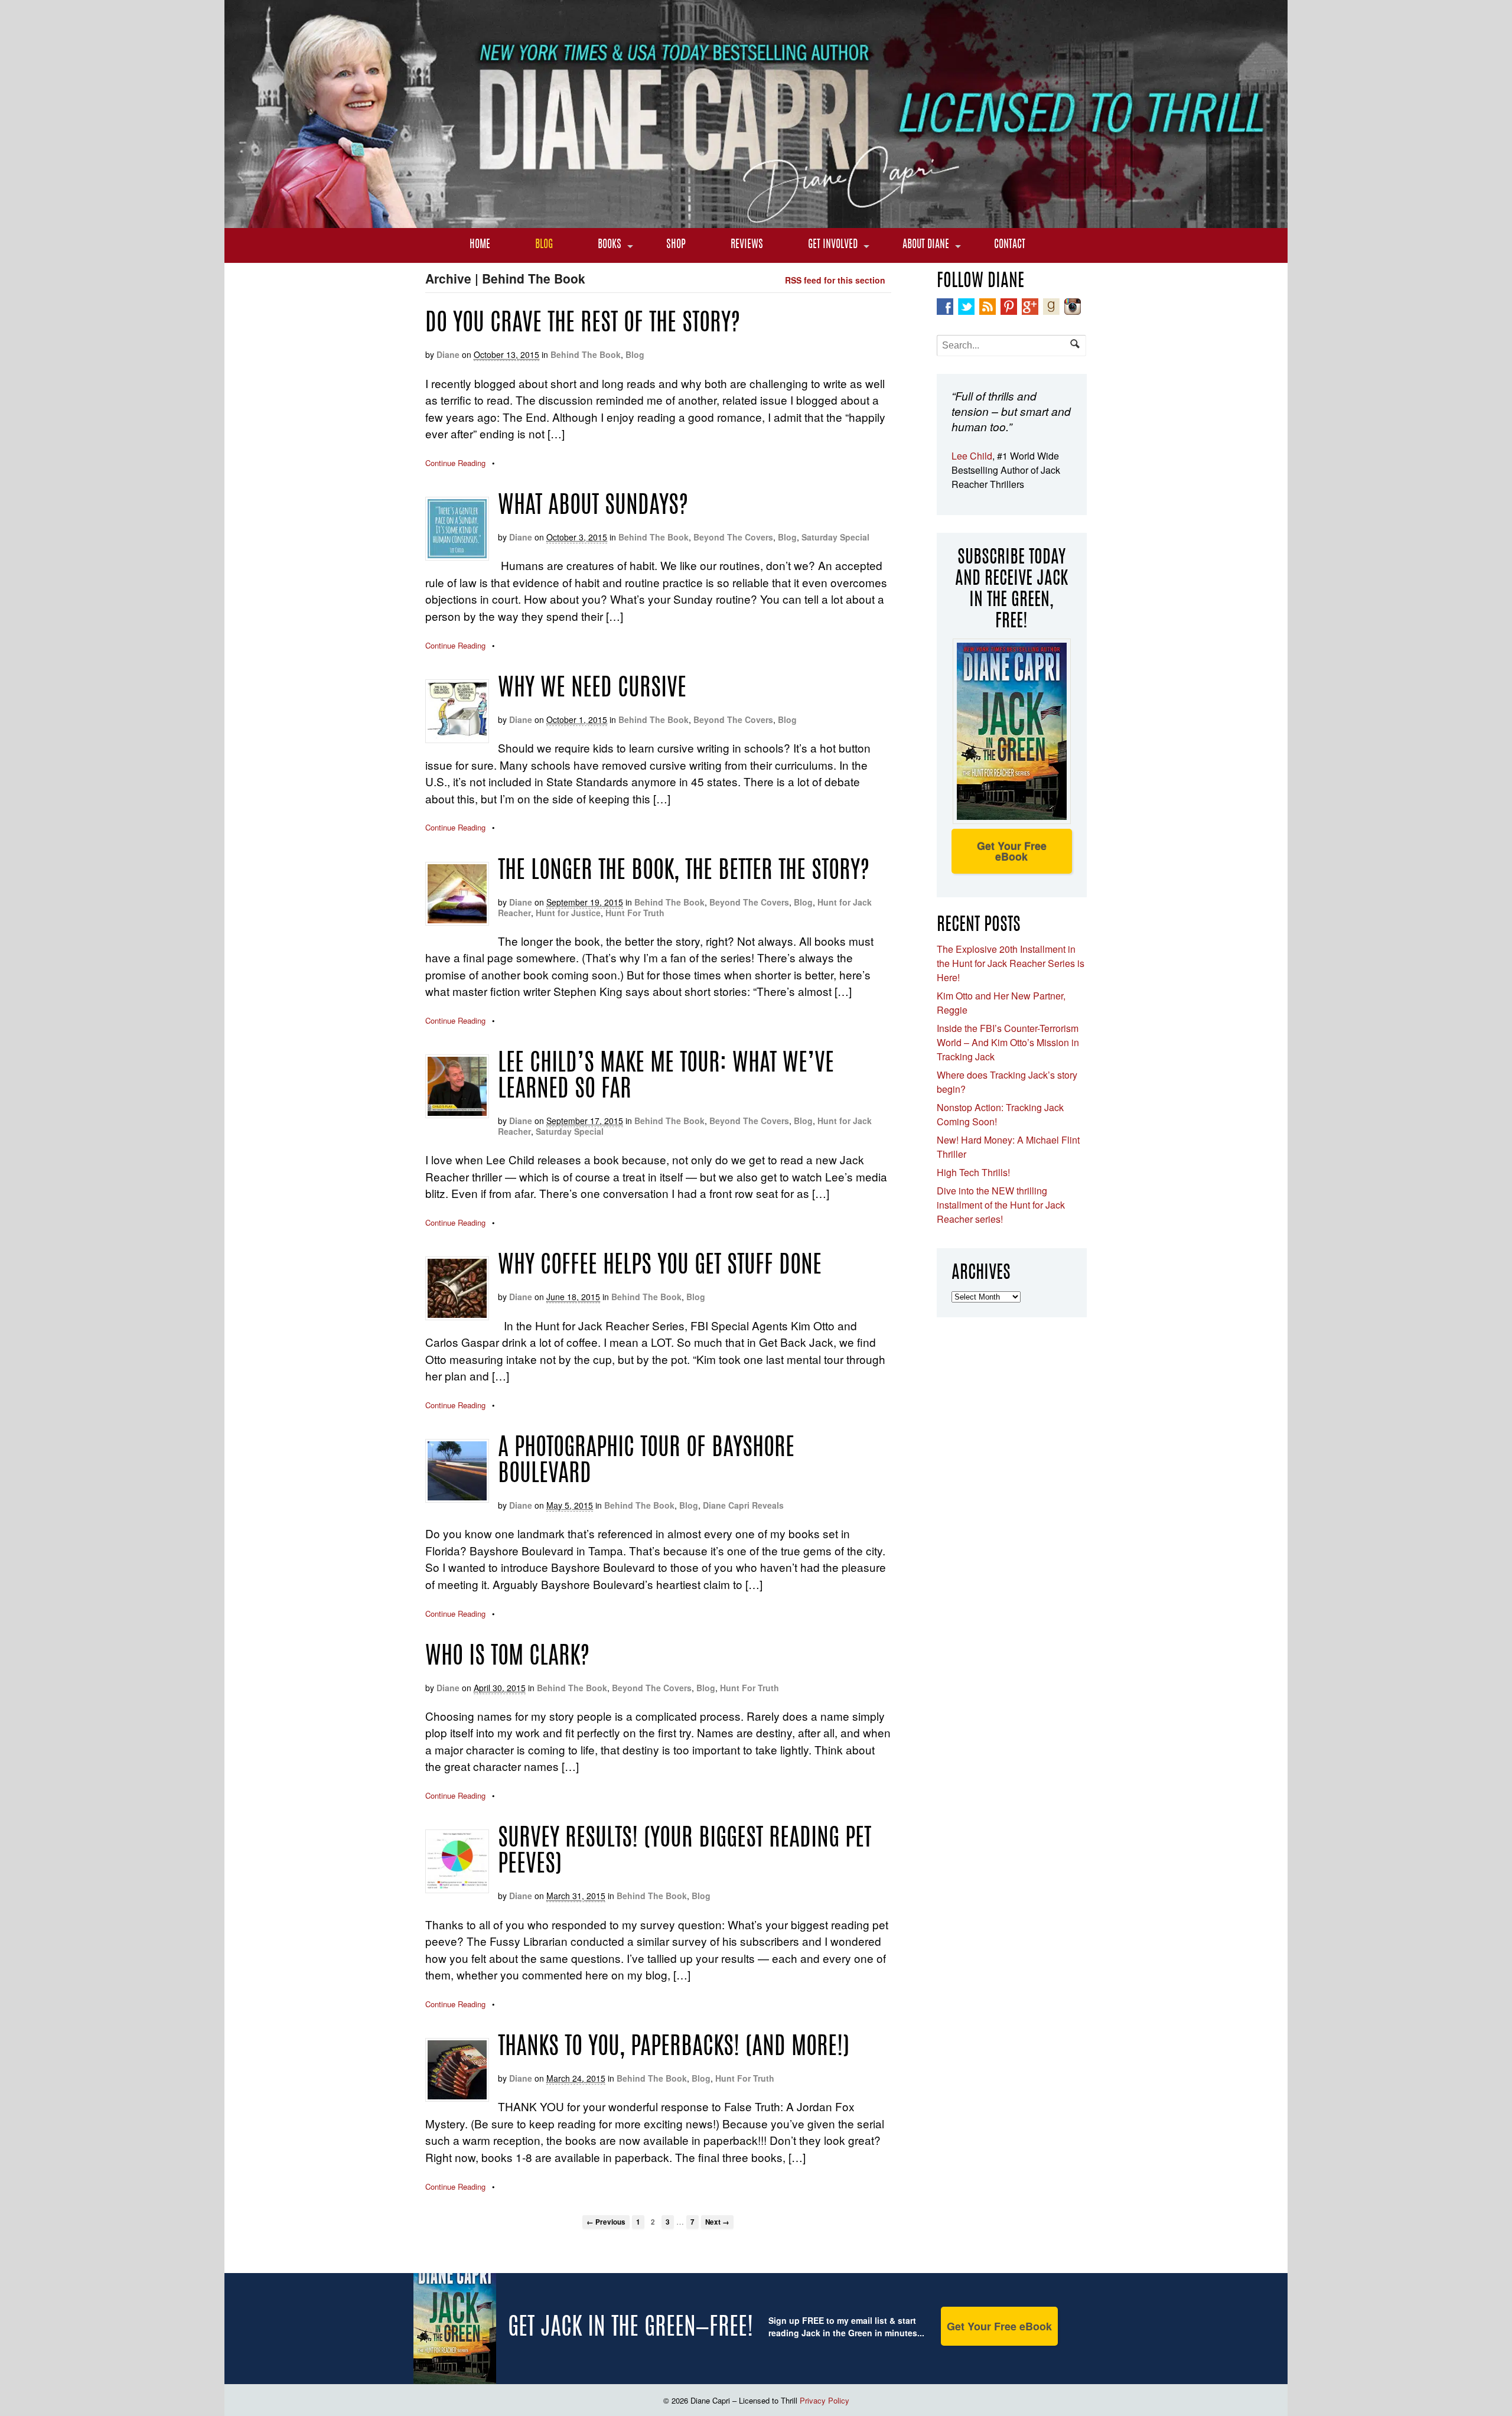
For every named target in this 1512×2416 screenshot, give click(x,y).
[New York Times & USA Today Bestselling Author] (756, 222)
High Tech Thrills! (973, 1172)
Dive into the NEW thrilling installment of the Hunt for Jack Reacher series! (1001, 1205)
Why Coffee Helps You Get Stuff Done (660, 1266)
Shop (676, 245)
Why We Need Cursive (592, 689)
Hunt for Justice (568, 913)
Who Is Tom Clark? (507, 1658)
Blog (544, 245)
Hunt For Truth (635, 913)
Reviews (747, 245)
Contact (1010, 245)
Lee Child (972, 456)
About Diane (926, 245)
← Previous (606, 2222)
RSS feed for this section (835, 280)
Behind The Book (586, 354)
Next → (717, 2222)
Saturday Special (835, 537)
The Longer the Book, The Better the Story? (684, 872)
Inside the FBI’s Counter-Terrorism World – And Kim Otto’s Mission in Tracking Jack (1008, 1042)
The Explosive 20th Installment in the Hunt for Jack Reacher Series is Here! (1011, 963)
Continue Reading (455, 463)
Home (480, 245)
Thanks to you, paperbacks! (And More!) (674, 2048)
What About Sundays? (593, 507)
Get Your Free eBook (1012, 851)
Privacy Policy (825, 2400)
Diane (448, 354)
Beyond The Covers (733, 537)
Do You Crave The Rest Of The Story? (583, 324)
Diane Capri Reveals (743, 1505)
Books (610, 245)
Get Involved (833, 245)
